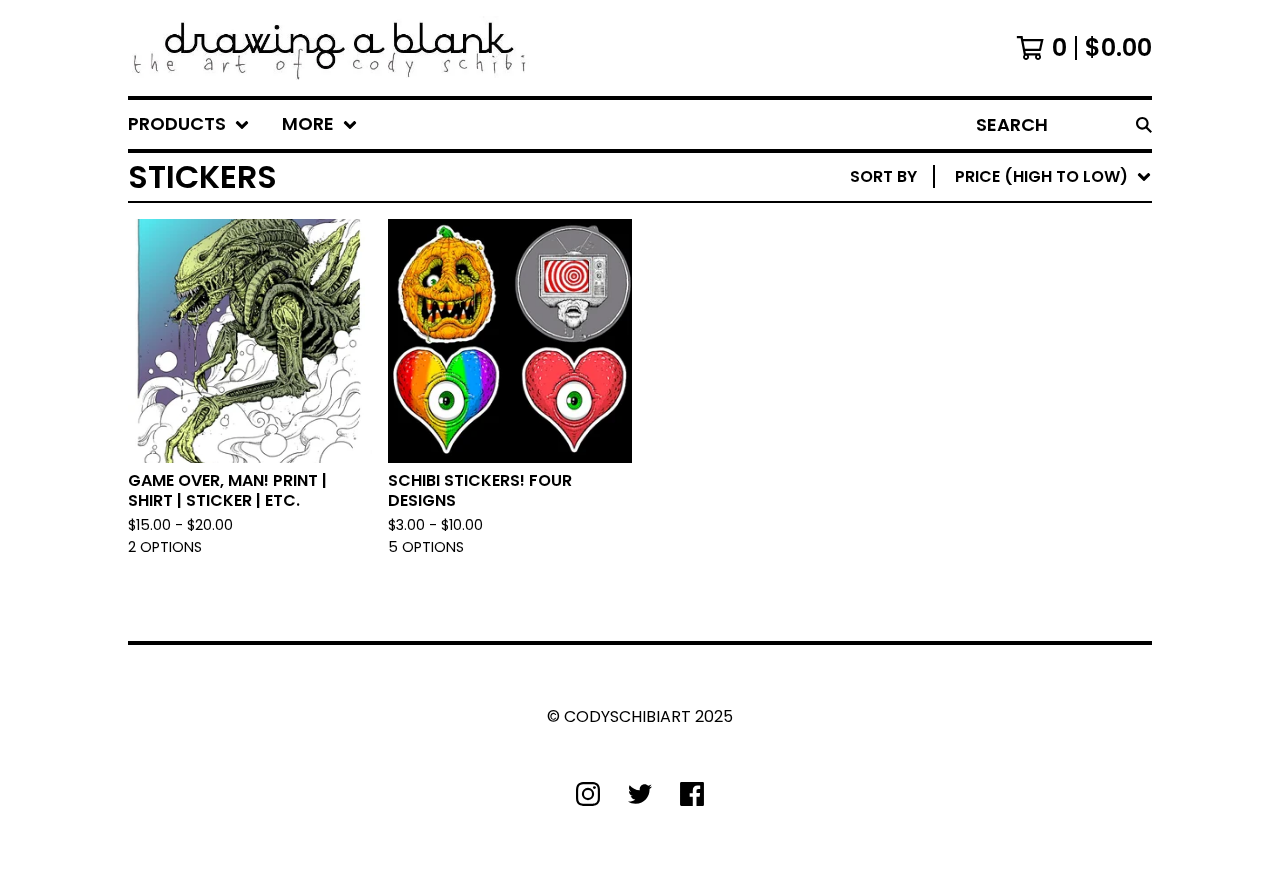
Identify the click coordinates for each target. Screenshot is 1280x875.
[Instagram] (588, 794)
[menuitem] (189, 124)
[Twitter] (640, 794)
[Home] (329, 48)
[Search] (1144, 124)
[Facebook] (692, 794)
